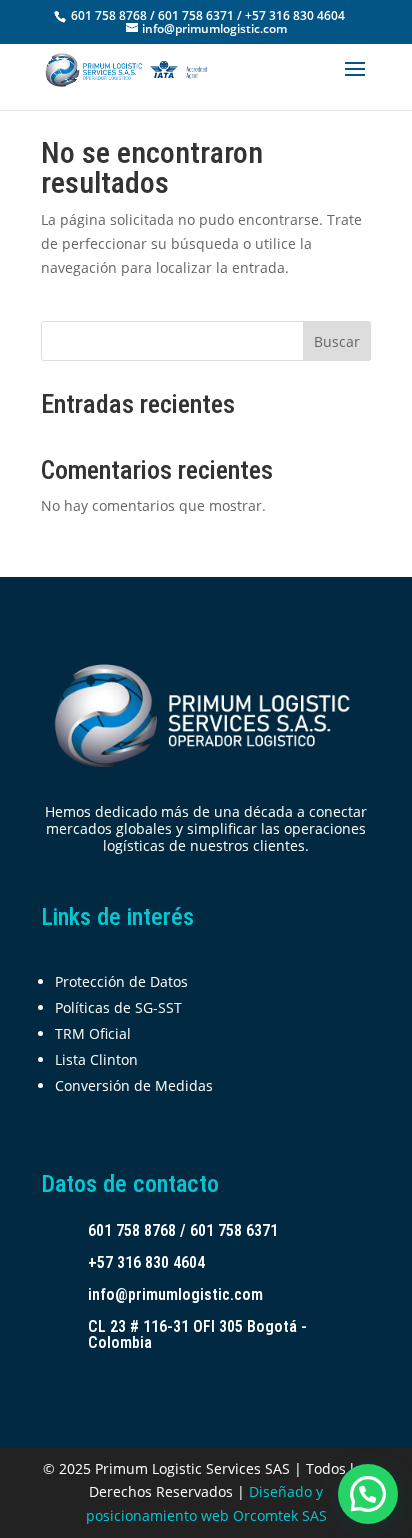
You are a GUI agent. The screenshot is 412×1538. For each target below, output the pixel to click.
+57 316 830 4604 (146, 1262)
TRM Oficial (93, 1033)
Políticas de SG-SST (118, 1007)
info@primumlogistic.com (175, 1294)
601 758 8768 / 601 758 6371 (183, 1230)
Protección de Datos (121, 981)
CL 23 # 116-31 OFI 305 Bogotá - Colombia (197, 1334)
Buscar (337, 341)
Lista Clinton (96, 1059)
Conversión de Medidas (134, 1085)
